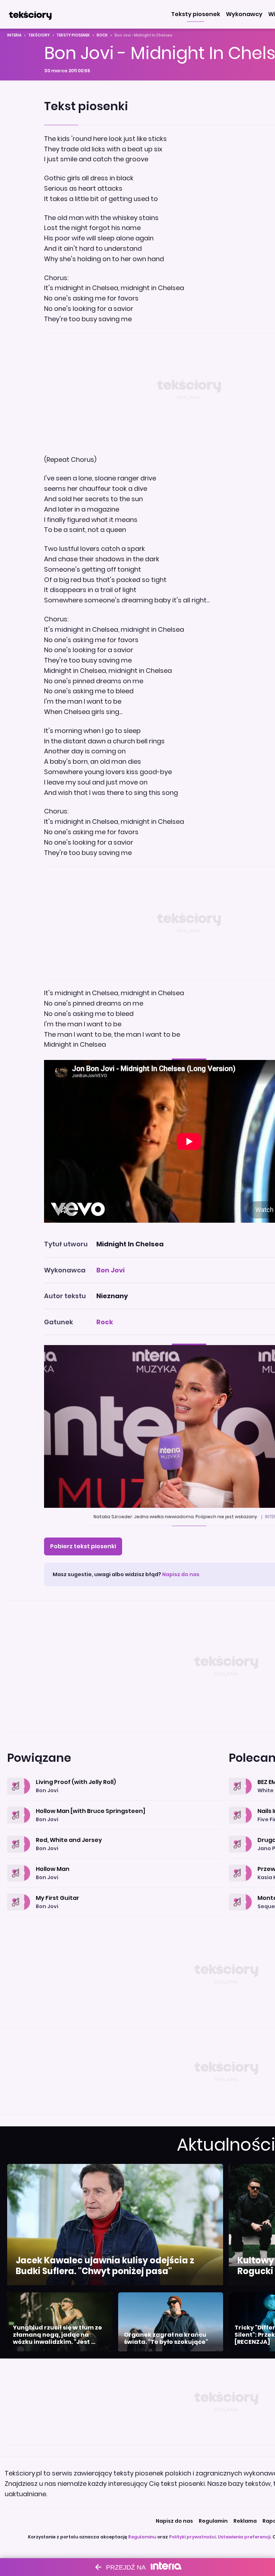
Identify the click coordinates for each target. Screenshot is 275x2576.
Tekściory (39, 35)
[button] (196, 14)
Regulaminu (142, 2537)
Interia (14, 35)
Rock (102, 35)
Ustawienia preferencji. (245, 2537)
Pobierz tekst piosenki (83, 1546)
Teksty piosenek (73, 35)
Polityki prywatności (192, 2537)
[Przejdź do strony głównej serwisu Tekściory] (30, 14)
